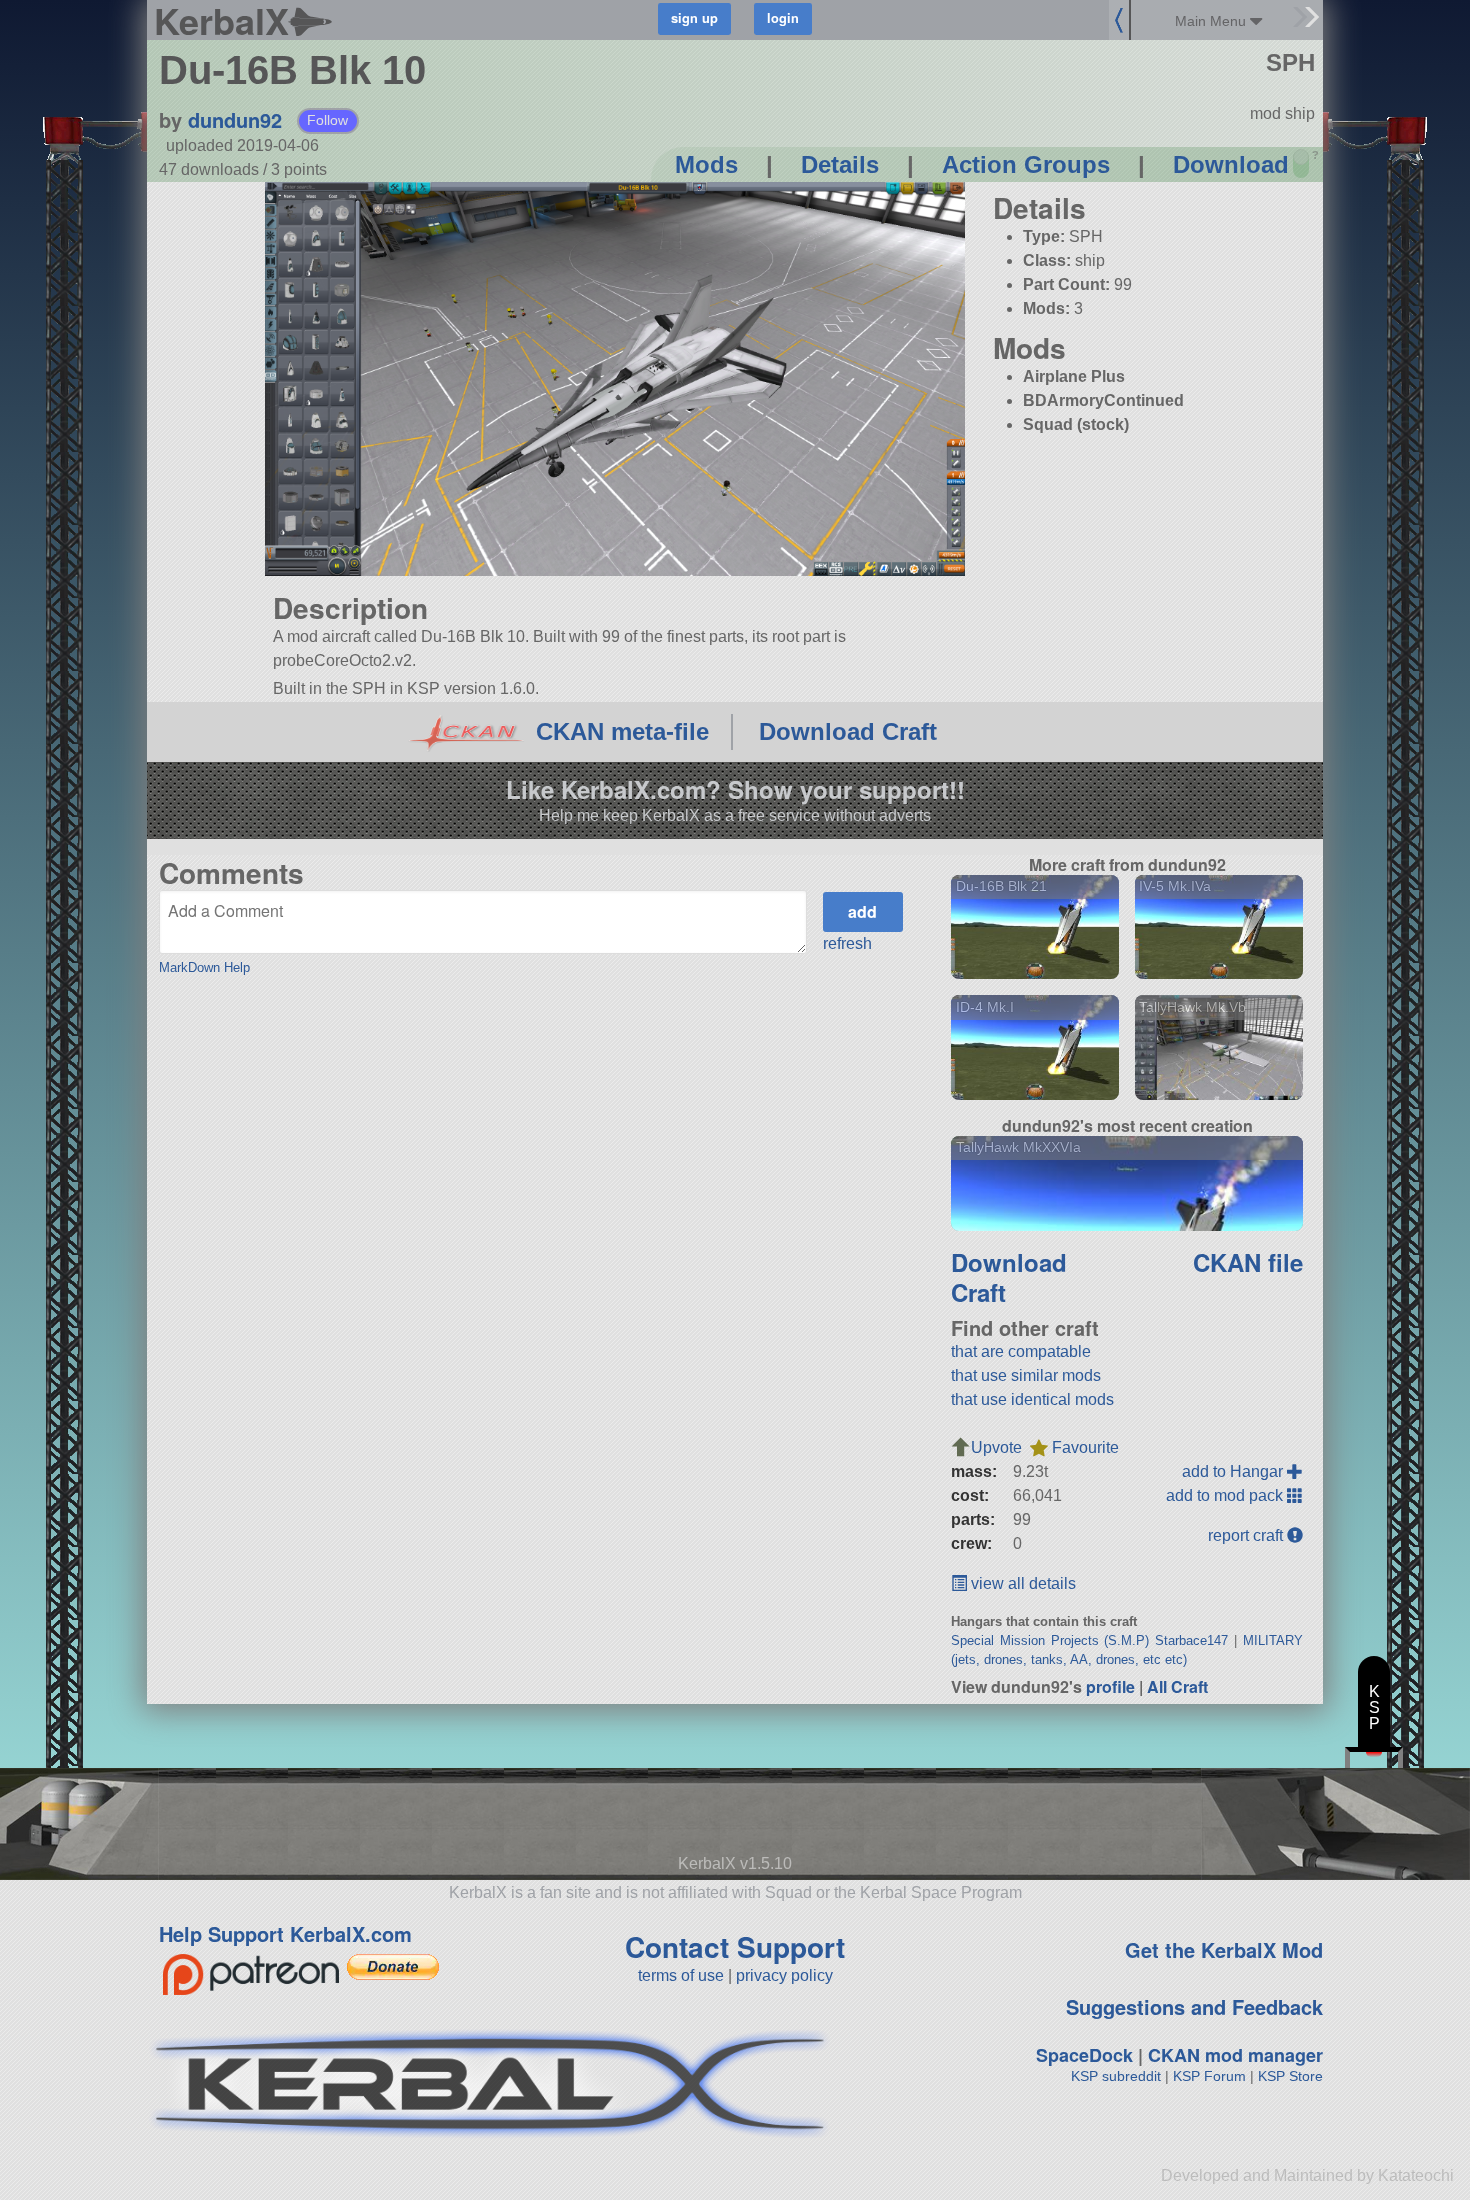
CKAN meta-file (622, 731)
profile (1110, 1686)
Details (840, 164)
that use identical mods (1032, 1399)
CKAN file (1248, 1262)
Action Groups (1026, 164)
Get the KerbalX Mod (1224, 1949)
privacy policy (784, 1975)
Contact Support (735, 1946)
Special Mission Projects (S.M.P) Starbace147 (1090, 1640)
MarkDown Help (204, 967)
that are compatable (1021, 1351)
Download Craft (848, 731)
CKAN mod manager (1235, 2055)
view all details (1021, 1583)
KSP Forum (1209, 2076)
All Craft (1177, 1686)
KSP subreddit (1116, 2076)
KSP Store (1290, 2076)
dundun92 (235, 119)
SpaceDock (1084, 2055)
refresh (847, 943)
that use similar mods (1026, 1375)
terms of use (681, 1975)
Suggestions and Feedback (1194, 2006)
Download (1231, 164)
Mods (706, 164)
